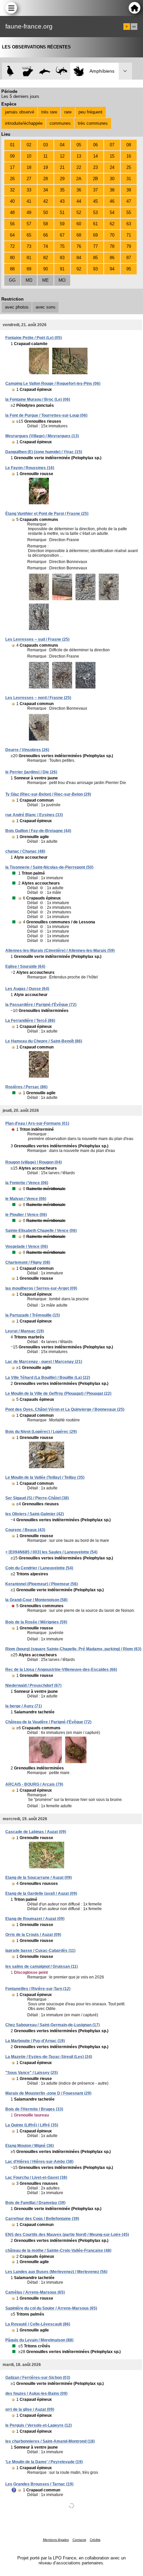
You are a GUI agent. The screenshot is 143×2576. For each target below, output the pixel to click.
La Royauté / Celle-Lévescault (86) (38, 2324)
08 (129, 145)
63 (129, 224)
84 (79, 258)
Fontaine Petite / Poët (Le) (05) (34, 338)
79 (129, 246)
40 (12, 201)
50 (46, 213)
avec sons (46, 307)
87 (129, 258)
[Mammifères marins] (45, 71)
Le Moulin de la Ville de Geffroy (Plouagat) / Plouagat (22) (58, 1394)
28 (46, 179)
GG (12, 280)
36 (79, 190)
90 (46, 269)
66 (46, 235)
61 (95, 224)
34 (46, 190)
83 (62, 258)
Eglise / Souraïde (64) (25, 966)
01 (12, 145)
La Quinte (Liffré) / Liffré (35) (32, 2125)
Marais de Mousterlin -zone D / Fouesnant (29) (48, 2093)
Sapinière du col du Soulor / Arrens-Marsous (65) (51, 2308)
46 (112, 201)
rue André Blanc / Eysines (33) (34, 815)
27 (29, 179)
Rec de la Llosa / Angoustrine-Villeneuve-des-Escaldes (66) (61, 1670)
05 (79, 145)
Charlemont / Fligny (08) (28, 1262)
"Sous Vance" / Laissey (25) (32, 2073)
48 (12, 213)
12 (62, 156)
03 (46, 145)
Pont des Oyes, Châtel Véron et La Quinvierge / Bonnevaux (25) (65, 1409)
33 (29, 190)
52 (79, 213)
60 (79, 224)
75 (62, 246)
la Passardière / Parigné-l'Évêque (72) (41, 1005)
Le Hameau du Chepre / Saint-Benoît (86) (44, 1041)
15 (112, 156)
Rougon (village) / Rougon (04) (34, 1162)
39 (129, 190)
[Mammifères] (28, 71)
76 (79, 246)
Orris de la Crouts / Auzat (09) (33, 1935)
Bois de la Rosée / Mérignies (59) (36, 1622)
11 (45, 156)
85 (95, 258)
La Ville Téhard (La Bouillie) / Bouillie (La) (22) (48, 1378)
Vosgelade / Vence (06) (27, 1247)
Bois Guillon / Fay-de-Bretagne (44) (38, 831)
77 (95, 246)
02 (29, 145)
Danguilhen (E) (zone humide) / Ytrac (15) (44, 452)
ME (46, 280)
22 (79, 167)
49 (29, 213)
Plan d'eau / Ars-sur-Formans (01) (37, 1123)
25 (129, 167)
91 (62, 269)
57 (29, 224)
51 (62, 213)
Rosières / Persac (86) (26, 1087)
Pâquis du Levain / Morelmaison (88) (39, 2340)
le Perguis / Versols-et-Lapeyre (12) (39, 2425)
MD (29, 280)
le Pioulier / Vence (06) (26, 1215)
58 (46, 224)
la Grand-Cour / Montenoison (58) (36, 1600)
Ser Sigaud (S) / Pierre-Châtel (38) (37, 1498)
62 (112, 224)
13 (79, 156)
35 (62, 190)
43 (62, 201)
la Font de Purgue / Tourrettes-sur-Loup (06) (46, 415)
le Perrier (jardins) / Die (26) (31, 772)
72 (12, 246)
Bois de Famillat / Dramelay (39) (35, 2203)
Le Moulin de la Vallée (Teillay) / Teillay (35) (45, 1477)
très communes (93, 123)
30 (112, 179)
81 (29, 258)
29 (62, 179)
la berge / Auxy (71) (24, 1706)
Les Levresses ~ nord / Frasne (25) (38, 698)
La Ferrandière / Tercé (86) (30, 1021)
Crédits (95, 2540)
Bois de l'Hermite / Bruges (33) (34, 2109)
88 (12, 269)
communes (60, 123)
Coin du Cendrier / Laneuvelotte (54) (39, 1568)
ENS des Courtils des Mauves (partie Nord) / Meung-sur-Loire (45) (67, 2235)
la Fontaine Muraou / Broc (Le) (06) (38, 399)
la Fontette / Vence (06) (27, 1183)
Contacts (79, 2540)
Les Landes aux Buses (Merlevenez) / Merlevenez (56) (56, 2272)
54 (112, 213)
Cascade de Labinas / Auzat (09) (36, 1832)
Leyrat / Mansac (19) (25, 1331)
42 (46, 201)
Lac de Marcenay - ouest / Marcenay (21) (44, 1362)
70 (112, 235)
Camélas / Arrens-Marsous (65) (35, 2292)
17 (12, 167)
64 (12, 235)
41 (29, 201)
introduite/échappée (24, 123)
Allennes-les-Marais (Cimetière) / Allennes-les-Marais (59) (60, 951)
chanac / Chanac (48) (25, 851)
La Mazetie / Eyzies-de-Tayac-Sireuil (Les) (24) (49, 2057)
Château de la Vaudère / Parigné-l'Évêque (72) (48, 1722)
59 (62, 224)
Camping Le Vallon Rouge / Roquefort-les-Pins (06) (53, 384)
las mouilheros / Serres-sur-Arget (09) (41, 1288)
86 (112, 258)
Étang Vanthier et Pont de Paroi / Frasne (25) (47, 514)
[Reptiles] (62, 71)
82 (46, 258)
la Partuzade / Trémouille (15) (33, 1315)
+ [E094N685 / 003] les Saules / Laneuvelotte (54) (51, 1552)
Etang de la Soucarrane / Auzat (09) (39, 1878)
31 (129, 179)
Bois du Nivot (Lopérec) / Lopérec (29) (41, 1432)
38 (112, 190)
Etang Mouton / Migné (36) (30, 2146)
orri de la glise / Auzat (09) (30, 2409)
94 (112, 269)
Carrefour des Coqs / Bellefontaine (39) (42, 2219)
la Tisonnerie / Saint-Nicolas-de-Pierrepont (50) (49, 867)
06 (95, 145)
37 (95, 190)
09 (12, 156)
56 (12, 224)
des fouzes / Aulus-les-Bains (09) (36, 2394)
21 (62, 167)
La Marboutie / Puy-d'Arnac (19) (35, 2041)
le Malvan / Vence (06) (26, 1199)
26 (12, 179)
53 (95, 213)
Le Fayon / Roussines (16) (30, 468)
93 (95, 269)
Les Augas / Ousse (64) (27, 989)
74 (46, 246)
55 (129, 213)
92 (79, 269)
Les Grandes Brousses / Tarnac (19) (39, 2484)
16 (129, 156)
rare (68, 112)
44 (79, 201)
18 (29, 167)
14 (95, 156)
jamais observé (20, 112)
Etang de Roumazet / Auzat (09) (35, 1919)
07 (112, 145)
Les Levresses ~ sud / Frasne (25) (37, 639)
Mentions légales (56, 2540)
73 (29, 246)
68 (79, 235)
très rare (49, 112)
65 (29, 235)
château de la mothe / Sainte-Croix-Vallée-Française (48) (58, 2251)
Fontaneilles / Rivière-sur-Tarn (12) (38, 1989)
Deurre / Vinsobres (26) (27, 750)
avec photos (17, 307)
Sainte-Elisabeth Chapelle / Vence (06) (41, 1231)
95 (129, 269)
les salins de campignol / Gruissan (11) (42, 1967)
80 (12, 258)
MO (62, 280)
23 (95, 167)
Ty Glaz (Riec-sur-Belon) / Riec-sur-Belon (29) (48, 794)
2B (95, 179)
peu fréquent (90, 112)
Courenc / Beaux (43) (25, 1530)
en (134, 27)
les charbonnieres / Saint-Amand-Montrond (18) (50, 2441)
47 (129, 201)
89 (29, 269)
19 (46, 167)
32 (12, 190)
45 (95, 201)
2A (79, 179)
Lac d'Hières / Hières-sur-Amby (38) (39, 2162)
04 (62, 145)
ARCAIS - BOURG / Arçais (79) (34, 1784)
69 (95, 235)
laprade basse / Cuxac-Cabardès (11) (40, 1951)
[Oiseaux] (10, 71)
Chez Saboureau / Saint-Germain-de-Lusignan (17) (53, 2025)
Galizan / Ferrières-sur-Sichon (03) (38, 2378)
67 (62, 235)
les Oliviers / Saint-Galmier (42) (35, 1514)
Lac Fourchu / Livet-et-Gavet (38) (36, 2178)
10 (29, 156)
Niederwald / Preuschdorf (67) (33, 1685)
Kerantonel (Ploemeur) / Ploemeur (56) (42, 1584)
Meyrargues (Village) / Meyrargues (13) (42, 436)
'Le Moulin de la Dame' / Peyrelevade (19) (44, 2462)
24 (112, 167)
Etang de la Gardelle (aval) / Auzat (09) (41, 1894)
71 (129, 235)
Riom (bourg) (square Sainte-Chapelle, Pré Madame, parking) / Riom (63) (73, 1649)
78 (112, 246)
